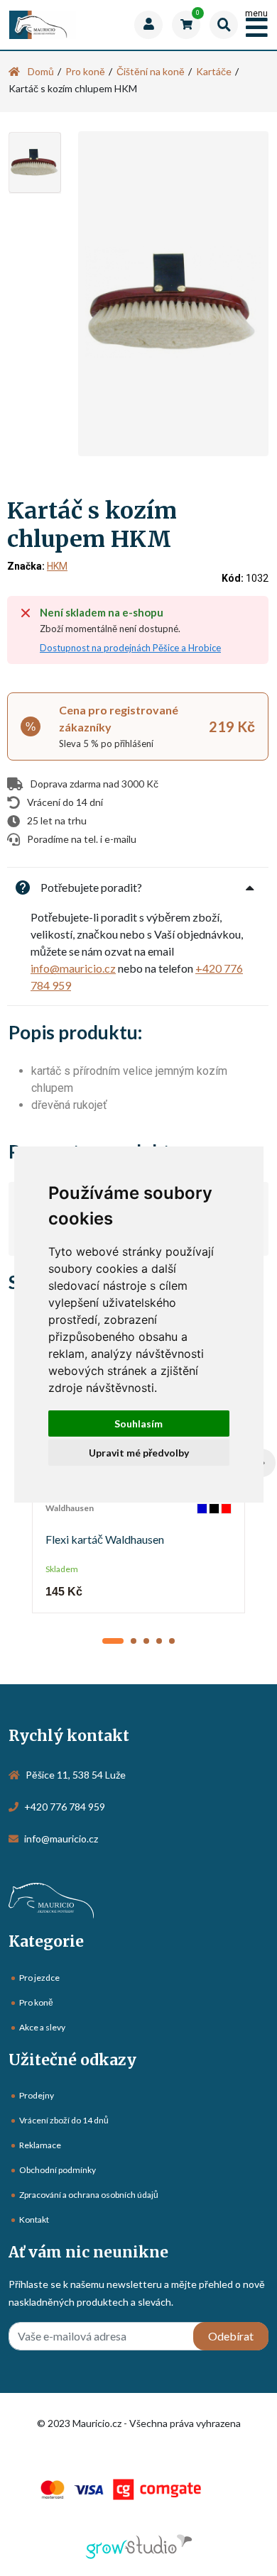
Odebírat (231, 2336)
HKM (57, 566)
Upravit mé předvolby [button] (139, 1453)
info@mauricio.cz (73, 968)
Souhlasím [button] (138, 1424)
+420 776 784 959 (65, 1807)
